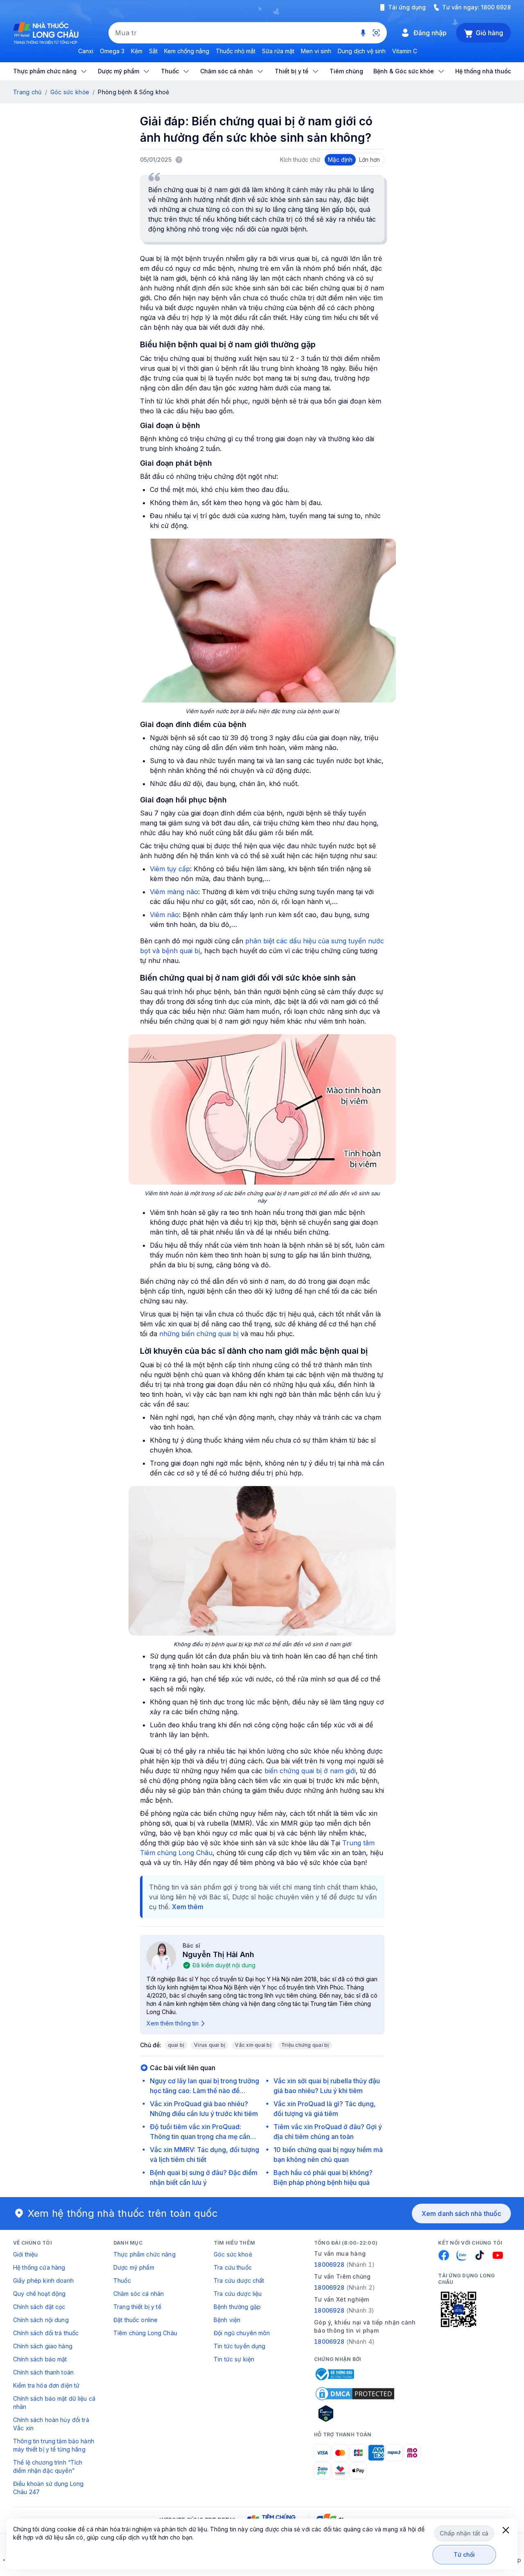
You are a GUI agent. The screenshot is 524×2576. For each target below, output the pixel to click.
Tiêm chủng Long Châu (145, 2333)
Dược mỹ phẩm (134, 2267)
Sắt (153, 51)
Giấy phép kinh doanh (43, 2280)
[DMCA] (355, 2394)
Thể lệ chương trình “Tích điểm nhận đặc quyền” (48, 2466)
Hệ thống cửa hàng (39, 2267)
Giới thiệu (25, 2254)
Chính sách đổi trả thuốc (46, 2333)
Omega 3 (112, 51)
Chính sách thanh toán (43, 2372)
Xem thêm (188, 1907)
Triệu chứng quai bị (305, 2045)
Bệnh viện (227, 2320)
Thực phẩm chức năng (145, 2254)
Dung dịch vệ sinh (362, 51)
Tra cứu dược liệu (238, 2294)
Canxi (86, 51)
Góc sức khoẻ (233, 2254)
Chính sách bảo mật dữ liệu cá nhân (54, 2403)
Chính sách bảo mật (40, 2359)
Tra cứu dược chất (239, 2280)
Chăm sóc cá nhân (139, 2294)
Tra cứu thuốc (233, 2267)
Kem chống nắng (187, 51)
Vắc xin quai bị (253, 2045)
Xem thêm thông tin (173, 2023)
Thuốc (122, 2280)
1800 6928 (496, 7)
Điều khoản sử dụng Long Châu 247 (48, 2488)
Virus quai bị (210, 2045)
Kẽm (137, 51)
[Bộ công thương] (334, 2374)
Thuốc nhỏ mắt (236, 51)
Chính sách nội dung (41, 2320)
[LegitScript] (355, 2413)
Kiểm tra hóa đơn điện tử (46, 2385)
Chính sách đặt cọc (39, 2307)
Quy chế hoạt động (39, 2294)
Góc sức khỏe (70, 92)
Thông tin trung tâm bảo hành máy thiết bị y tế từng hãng (54, 2445)
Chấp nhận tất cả (464, 2533)
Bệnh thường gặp (237, 2307)
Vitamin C (405, 51)
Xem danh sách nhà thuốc (461, 2214)
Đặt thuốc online (136, 2320)
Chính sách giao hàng (43, 2346)
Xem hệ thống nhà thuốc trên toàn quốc (123, 2213)
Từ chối (464, 2554)
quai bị (176, 2045)
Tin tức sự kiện (234, 2359)
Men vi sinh (316, 51)
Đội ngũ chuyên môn (242, 2333)
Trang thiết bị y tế (137, 2307)
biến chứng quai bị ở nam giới (310, 1771)
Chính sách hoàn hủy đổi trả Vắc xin (51, 2424)
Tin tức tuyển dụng (240, 2346)
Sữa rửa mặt (278, 51)
